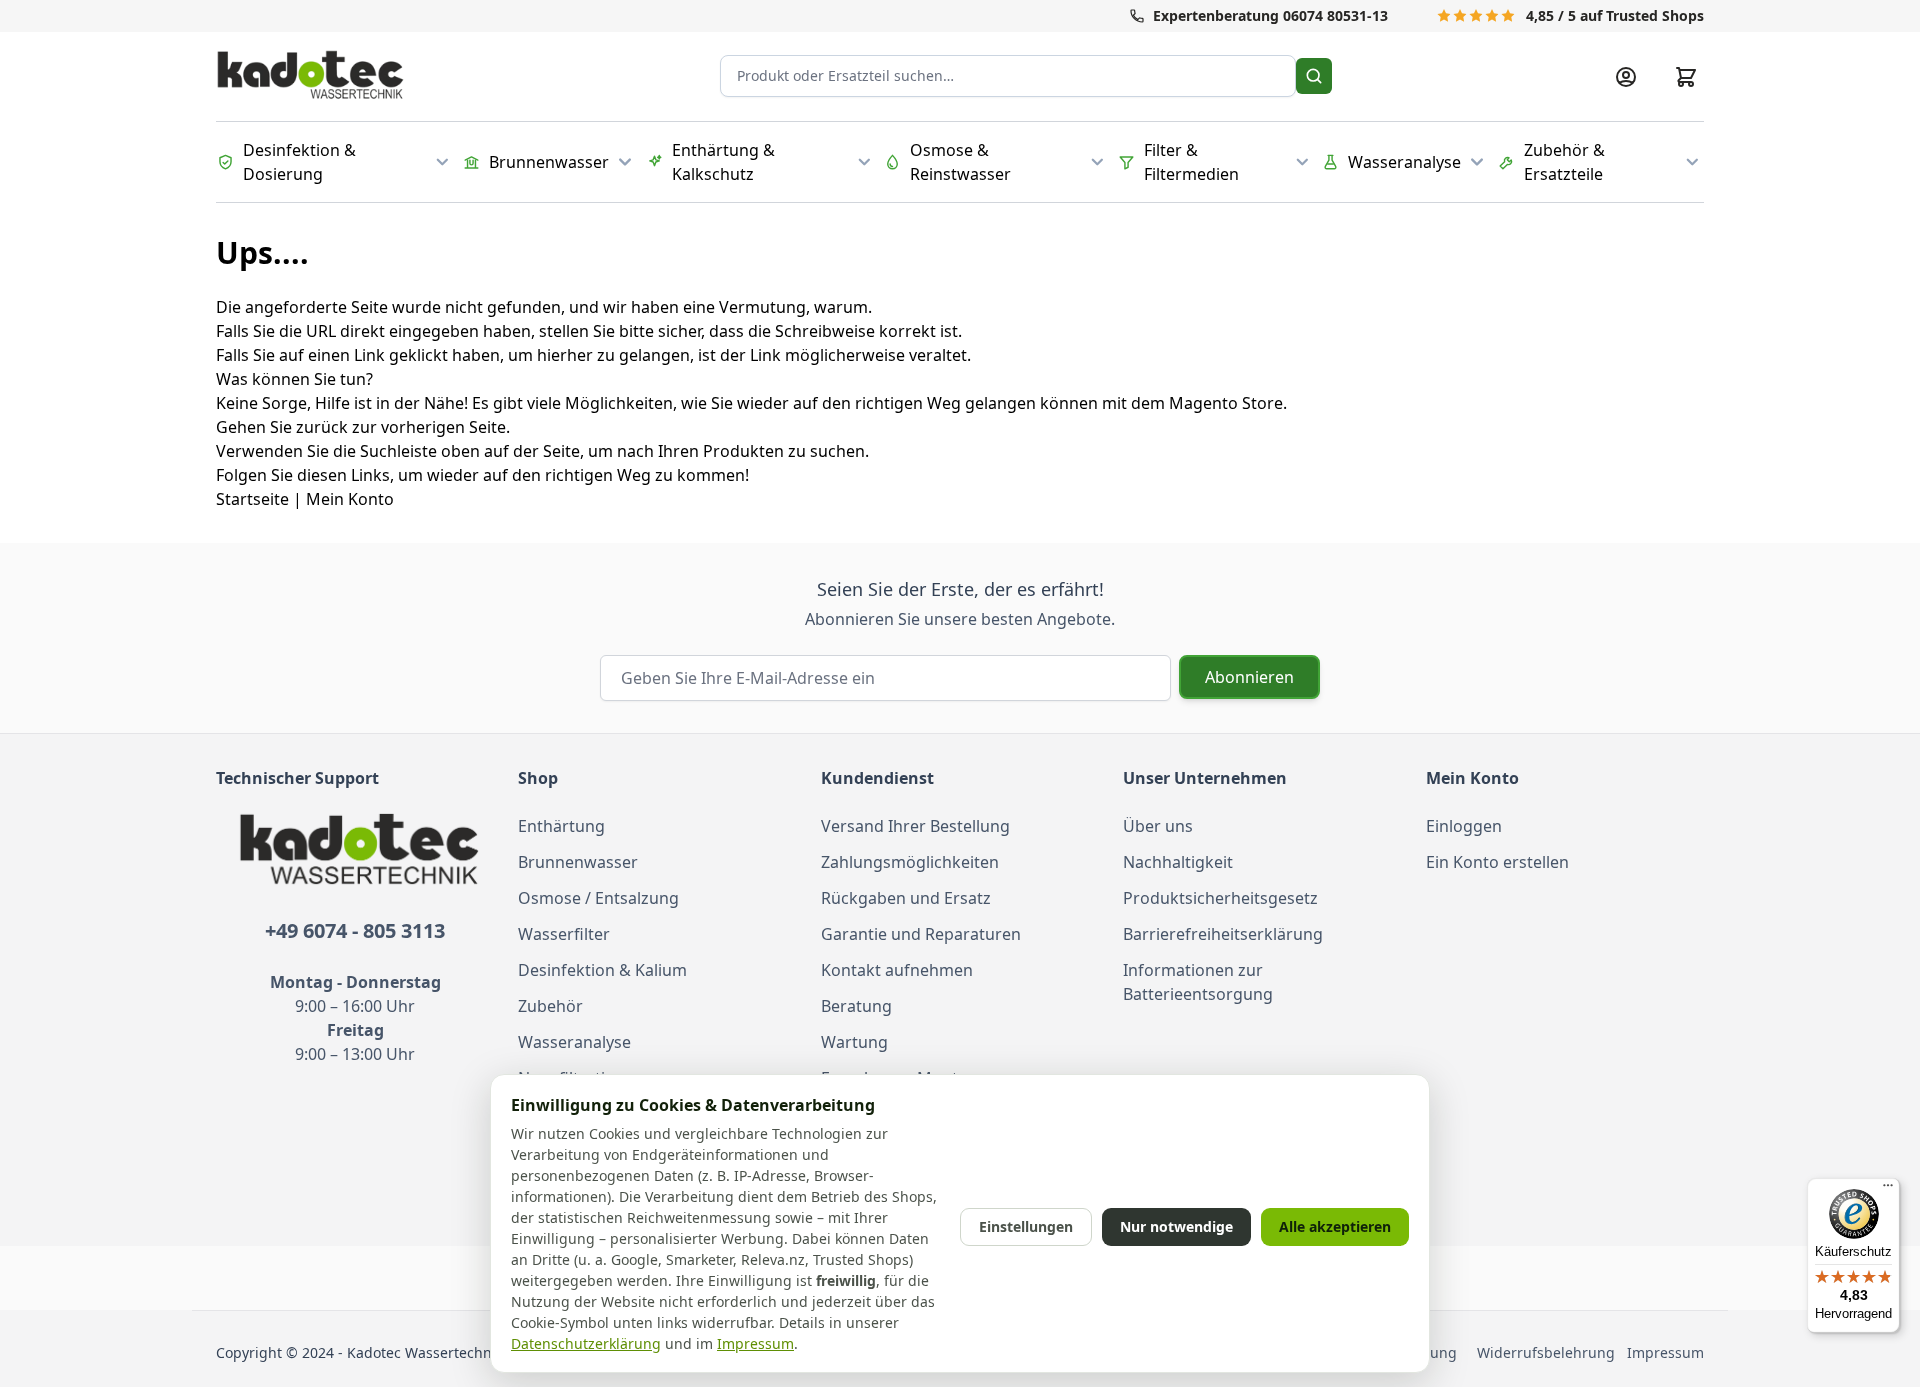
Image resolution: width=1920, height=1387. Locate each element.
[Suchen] (1314, 76)
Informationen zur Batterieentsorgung (1198, 982)
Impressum (1665, 1352)
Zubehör (550, 1006)
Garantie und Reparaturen (921, 934)
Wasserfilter (564, 934)
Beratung (856, 1006)
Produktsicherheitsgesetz (1220, 898)
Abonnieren (1249, 677)
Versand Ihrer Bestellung (915, 826)
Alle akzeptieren (1335, 1226)
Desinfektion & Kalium (602, 970)
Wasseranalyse (574, 1042)
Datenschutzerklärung (586, 1343)
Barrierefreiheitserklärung (1223, 934)
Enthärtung (561, 826)
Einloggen (1464, 826)
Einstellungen (1026, 1226)
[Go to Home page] (310, 76)
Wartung (854, 1042)
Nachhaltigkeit (1178, 862)
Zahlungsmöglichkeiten (910, 862)
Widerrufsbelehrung (1550, 1352)
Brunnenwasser (578, 862)
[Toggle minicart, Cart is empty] (1686, 77)
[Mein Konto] (1626, 77)
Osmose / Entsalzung (598, 898)
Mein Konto (350, 499)
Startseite (252, 499)
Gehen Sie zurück (282, 427)
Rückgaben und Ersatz (906, 898)
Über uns (1158, 826)
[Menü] (1888, 1190)
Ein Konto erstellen (1497, 862)
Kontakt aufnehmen (897, 970)
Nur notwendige (1176, 1226)
